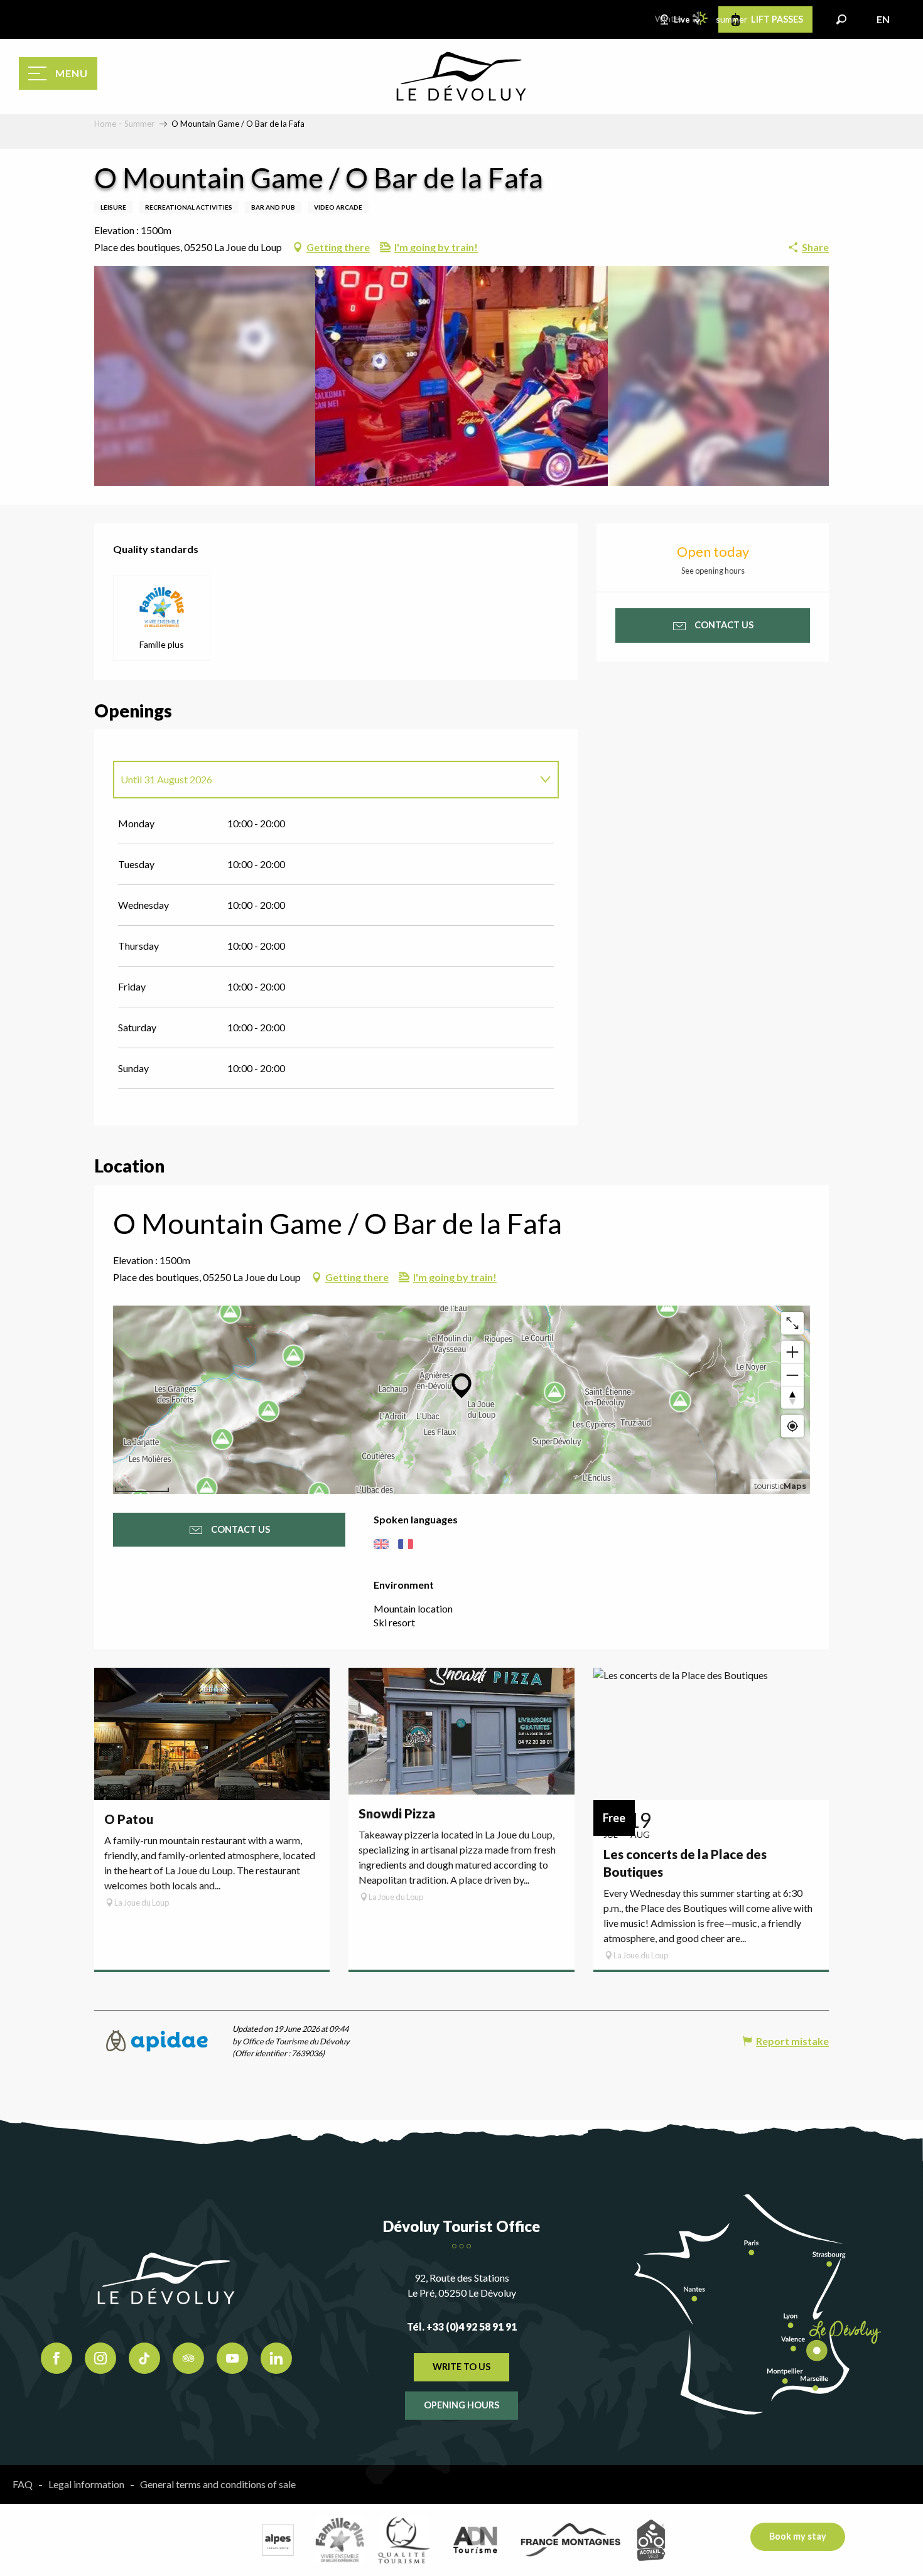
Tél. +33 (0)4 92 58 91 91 (462, 2326)
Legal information (86, 2484)
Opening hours (462, 2405)
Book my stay (798, 2536)
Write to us (462, 2367)
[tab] (323, 780)
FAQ (23, 2484)
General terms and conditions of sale (218, 2484)
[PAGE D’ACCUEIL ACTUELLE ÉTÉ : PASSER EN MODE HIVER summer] (701, 18)
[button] (841, 19)
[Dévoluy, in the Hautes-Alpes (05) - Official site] (462, 77)
